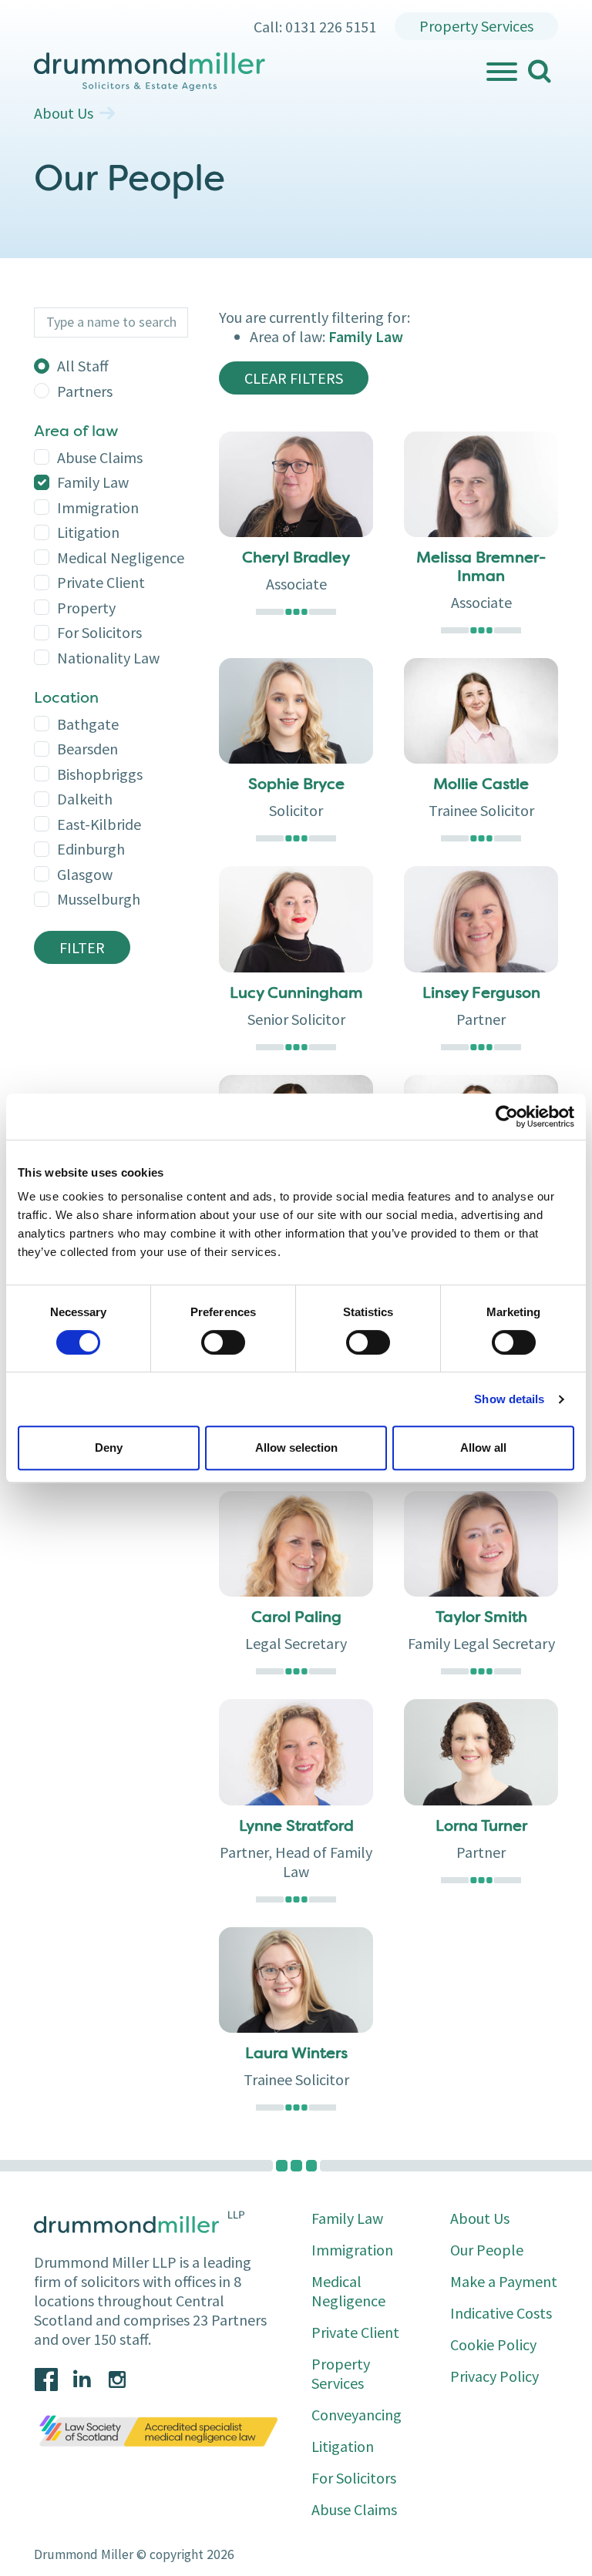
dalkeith (85, 799)
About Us (64, 113)
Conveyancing (357, 2415)
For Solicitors (99, 632)
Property (86, 608)
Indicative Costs (501, 2313)
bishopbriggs (100, 774)
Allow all (483, 1448)
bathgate (88, 724)
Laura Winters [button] (296, 2054)
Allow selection (296, 1448)
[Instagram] (117, 2380)
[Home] (259, 72)
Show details (509, 1399)
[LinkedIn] (82, 2380)
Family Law (93, 482)
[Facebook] (46, 2380)
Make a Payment (504, 2281)
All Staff (83, 366)
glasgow (85, 874)
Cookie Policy (493, 2344)
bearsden (87, 749)
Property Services (476, 26)
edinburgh (91, 849)
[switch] (223, 1342)
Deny (109, 1448)
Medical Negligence (121, 558)
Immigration (98, 507)
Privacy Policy (494, 2376)
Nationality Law (108, 658)
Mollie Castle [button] (481, 785)
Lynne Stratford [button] (296, 1827)
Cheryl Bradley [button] (296, 559)
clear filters (294, 378)
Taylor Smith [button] (481, 1618)
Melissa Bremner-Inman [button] (481, 568)
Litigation (88, 532)
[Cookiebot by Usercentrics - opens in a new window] (507, 1117)
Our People (487, 2250)
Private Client (101, 582)
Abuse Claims (100, 457)
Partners (85, 391)
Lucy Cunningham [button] (296, 994)
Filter (82, 947)
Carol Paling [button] (296, 1618)
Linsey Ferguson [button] (481, 994)
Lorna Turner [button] (481, 1827)
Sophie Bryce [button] (296, 785)
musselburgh (99, 899)
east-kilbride (99, 824)
